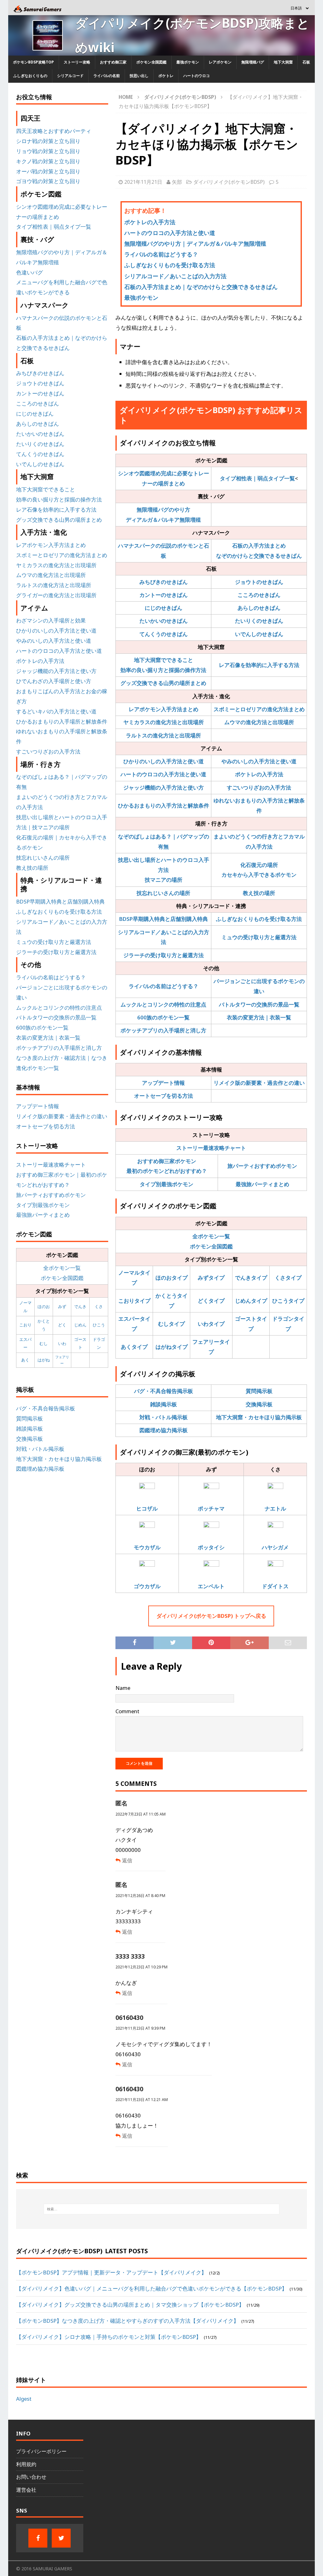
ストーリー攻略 (77, 62)
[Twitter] (61, 2538)
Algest (24, 2399)
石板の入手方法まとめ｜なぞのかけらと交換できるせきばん (201, 287)
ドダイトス (275, 1586)
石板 (306, 62)
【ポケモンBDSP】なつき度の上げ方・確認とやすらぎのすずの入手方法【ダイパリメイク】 (127, 2321)
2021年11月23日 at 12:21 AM (142, 2100)
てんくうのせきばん (164, 634)
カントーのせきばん (164, 595)
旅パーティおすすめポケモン (262, 1166)
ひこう (99, 1325)
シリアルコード (70, 76)
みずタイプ (211, 1278)
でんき (80, 1306)
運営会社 (26, 2490)
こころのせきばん (259, 595)
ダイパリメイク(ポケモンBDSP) (229, 182)
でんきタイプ (251, 1278)
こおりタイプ (134, 1301)
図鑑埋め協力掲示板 (164, 1430)
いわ (62, 1343)
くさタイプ (288, 1278)
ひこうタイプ (288, 1301)
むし (44, 1343)
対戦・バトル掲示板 (164, 1417)
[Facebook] (38, 2538)
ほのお (44, 1306)
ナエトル (275, 1508)
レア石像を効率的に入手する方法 (259, 665)
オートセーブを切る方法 (164, 1096)
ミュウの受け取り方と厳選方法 (259, 937)
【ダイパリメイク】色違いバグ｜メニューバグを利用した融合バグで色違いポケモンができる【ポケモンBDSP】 (152, 2288)
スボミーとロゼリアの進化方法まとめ (259, 709)
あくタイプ (134, 1347)
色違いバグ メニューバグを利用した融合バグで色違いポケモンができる (62, 282)
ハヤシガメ (275, 1547)
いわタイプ (211, 1324)
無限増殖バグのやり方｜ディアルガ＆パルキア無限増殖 (195, 243)
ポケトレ (166, 76)
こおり (25, 1325)
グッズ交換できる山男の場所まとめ (163, 683)
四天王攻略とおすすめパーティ (54, 131)
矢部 (177, 182)
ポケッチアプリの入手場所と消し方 (163, 1030)
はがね (44, 1360)
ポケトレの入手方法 (150, 222)
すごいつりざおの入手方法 (259, 787)
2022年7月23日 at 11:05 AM (141, 1814)
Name (123, 1688)
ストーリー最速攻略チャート (211, 1148)
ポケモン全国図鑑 (151, 62)
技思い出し (139, 76)
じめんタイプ (251, 1301)
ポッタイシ (211, 1547)
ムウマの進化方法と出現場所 (259, 722)
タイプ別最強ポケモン (167, 1184)
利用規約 (26, 2464)
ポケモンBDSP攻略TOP (33, 62)
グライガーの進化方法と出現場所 (56, 595)
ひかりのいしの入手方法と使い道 (164, 761)
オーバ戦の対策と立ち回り (48, 171)
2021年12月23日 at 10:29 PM (141, 1967)
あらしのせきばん (259, 608)
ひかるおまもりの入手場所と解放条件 (62, 721)
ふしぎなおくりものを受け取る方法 (170, 265)
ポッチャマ (211, 1508)
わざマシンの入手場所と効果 (51, 620)
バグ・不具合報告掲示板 (164, 1391)
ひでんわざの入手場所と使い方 (54, 681)
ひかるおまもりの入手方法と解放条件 (164, 805)
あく (25, 1360)
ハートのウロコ (197, 76)
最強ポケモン (188, 62)
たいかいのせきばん (164, 621)
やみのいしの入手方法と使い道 (259, 761)
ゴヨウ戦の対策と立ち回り (48, 181)
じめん (80, 1325)
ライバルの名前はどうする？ (161, 254)
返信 (127, 1860)
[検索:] (162, 2209)
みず (62, 1306)
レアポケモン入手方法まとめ (164, 709)
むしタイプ (171, 1324)
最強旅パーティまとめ (262, 1184)
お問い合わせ (31, 2477)
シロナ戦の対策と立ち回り (48, 141)
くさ (99, 1306)
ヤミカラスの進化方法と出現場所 (164, 722)
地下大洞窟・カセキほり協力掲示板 (259, 1417)
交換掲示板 (259, 1404)
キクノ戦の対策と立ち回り (48, 161)
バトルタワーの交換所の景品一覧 (259, 1004)
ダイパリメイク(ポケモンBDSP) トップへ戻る (211, 1616)
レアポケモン (220, 62)
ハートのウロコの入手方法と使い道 (170, 233)
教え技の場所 (259, 893)
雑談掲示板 (164, 1404)
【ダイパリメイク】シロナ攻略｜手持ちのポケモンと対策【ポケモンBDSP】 (109, 2337)
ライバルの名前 (107, 76)
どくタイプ (211, 1301)
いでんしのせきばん (259, 634)
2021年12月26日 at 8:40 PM (140, 1896)
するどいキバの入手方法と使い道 (56, 711)
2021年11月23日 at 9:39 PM (140, 2028)
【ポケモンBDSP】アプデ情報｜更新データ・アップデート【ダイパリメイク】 (111, 2272)
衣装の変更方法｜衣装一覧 (259, 1017)
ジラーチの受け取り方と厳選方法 (164, 955)
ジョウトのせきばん (259, 582)
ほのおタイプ (172, 1278)
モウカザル (147, 1547)
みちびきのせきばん (164, 582)
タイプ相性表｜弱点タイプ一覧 (257, 478)
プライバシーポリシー (41, 2451)
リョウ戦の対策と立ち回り (48, 151)
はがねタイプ (172, 1347)
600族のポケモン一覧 (163, 1017)
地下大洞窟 (283, 62)
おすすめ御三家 (113, 62)
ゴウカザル (147, 1586)
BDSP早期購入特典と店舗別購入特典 (164, 919)
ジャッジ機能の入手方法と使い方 (164, 787)
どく (62, 1325)
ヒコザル (147, 1508)
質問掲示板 (259, 1391)
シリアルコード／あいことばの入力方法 (175, 276)
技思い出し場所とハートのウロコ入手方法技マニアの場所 (164, 870)
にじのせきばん (164, 608)
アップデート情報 (163, 1083)
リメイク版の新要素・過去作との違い (259, 1083)
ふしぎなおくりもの (30, 76)
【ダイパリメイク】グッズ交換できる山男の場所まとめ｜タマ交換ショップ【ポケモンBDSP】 (130, 2305)
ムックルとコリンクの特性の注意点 (163, 1004)
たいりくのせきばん (259, 621)
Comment (127, 1711)
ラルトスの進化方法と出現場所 (163, 735)
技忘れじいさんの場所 (163, 893)
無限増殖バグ (253, 62)
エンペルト (211, 1586)
